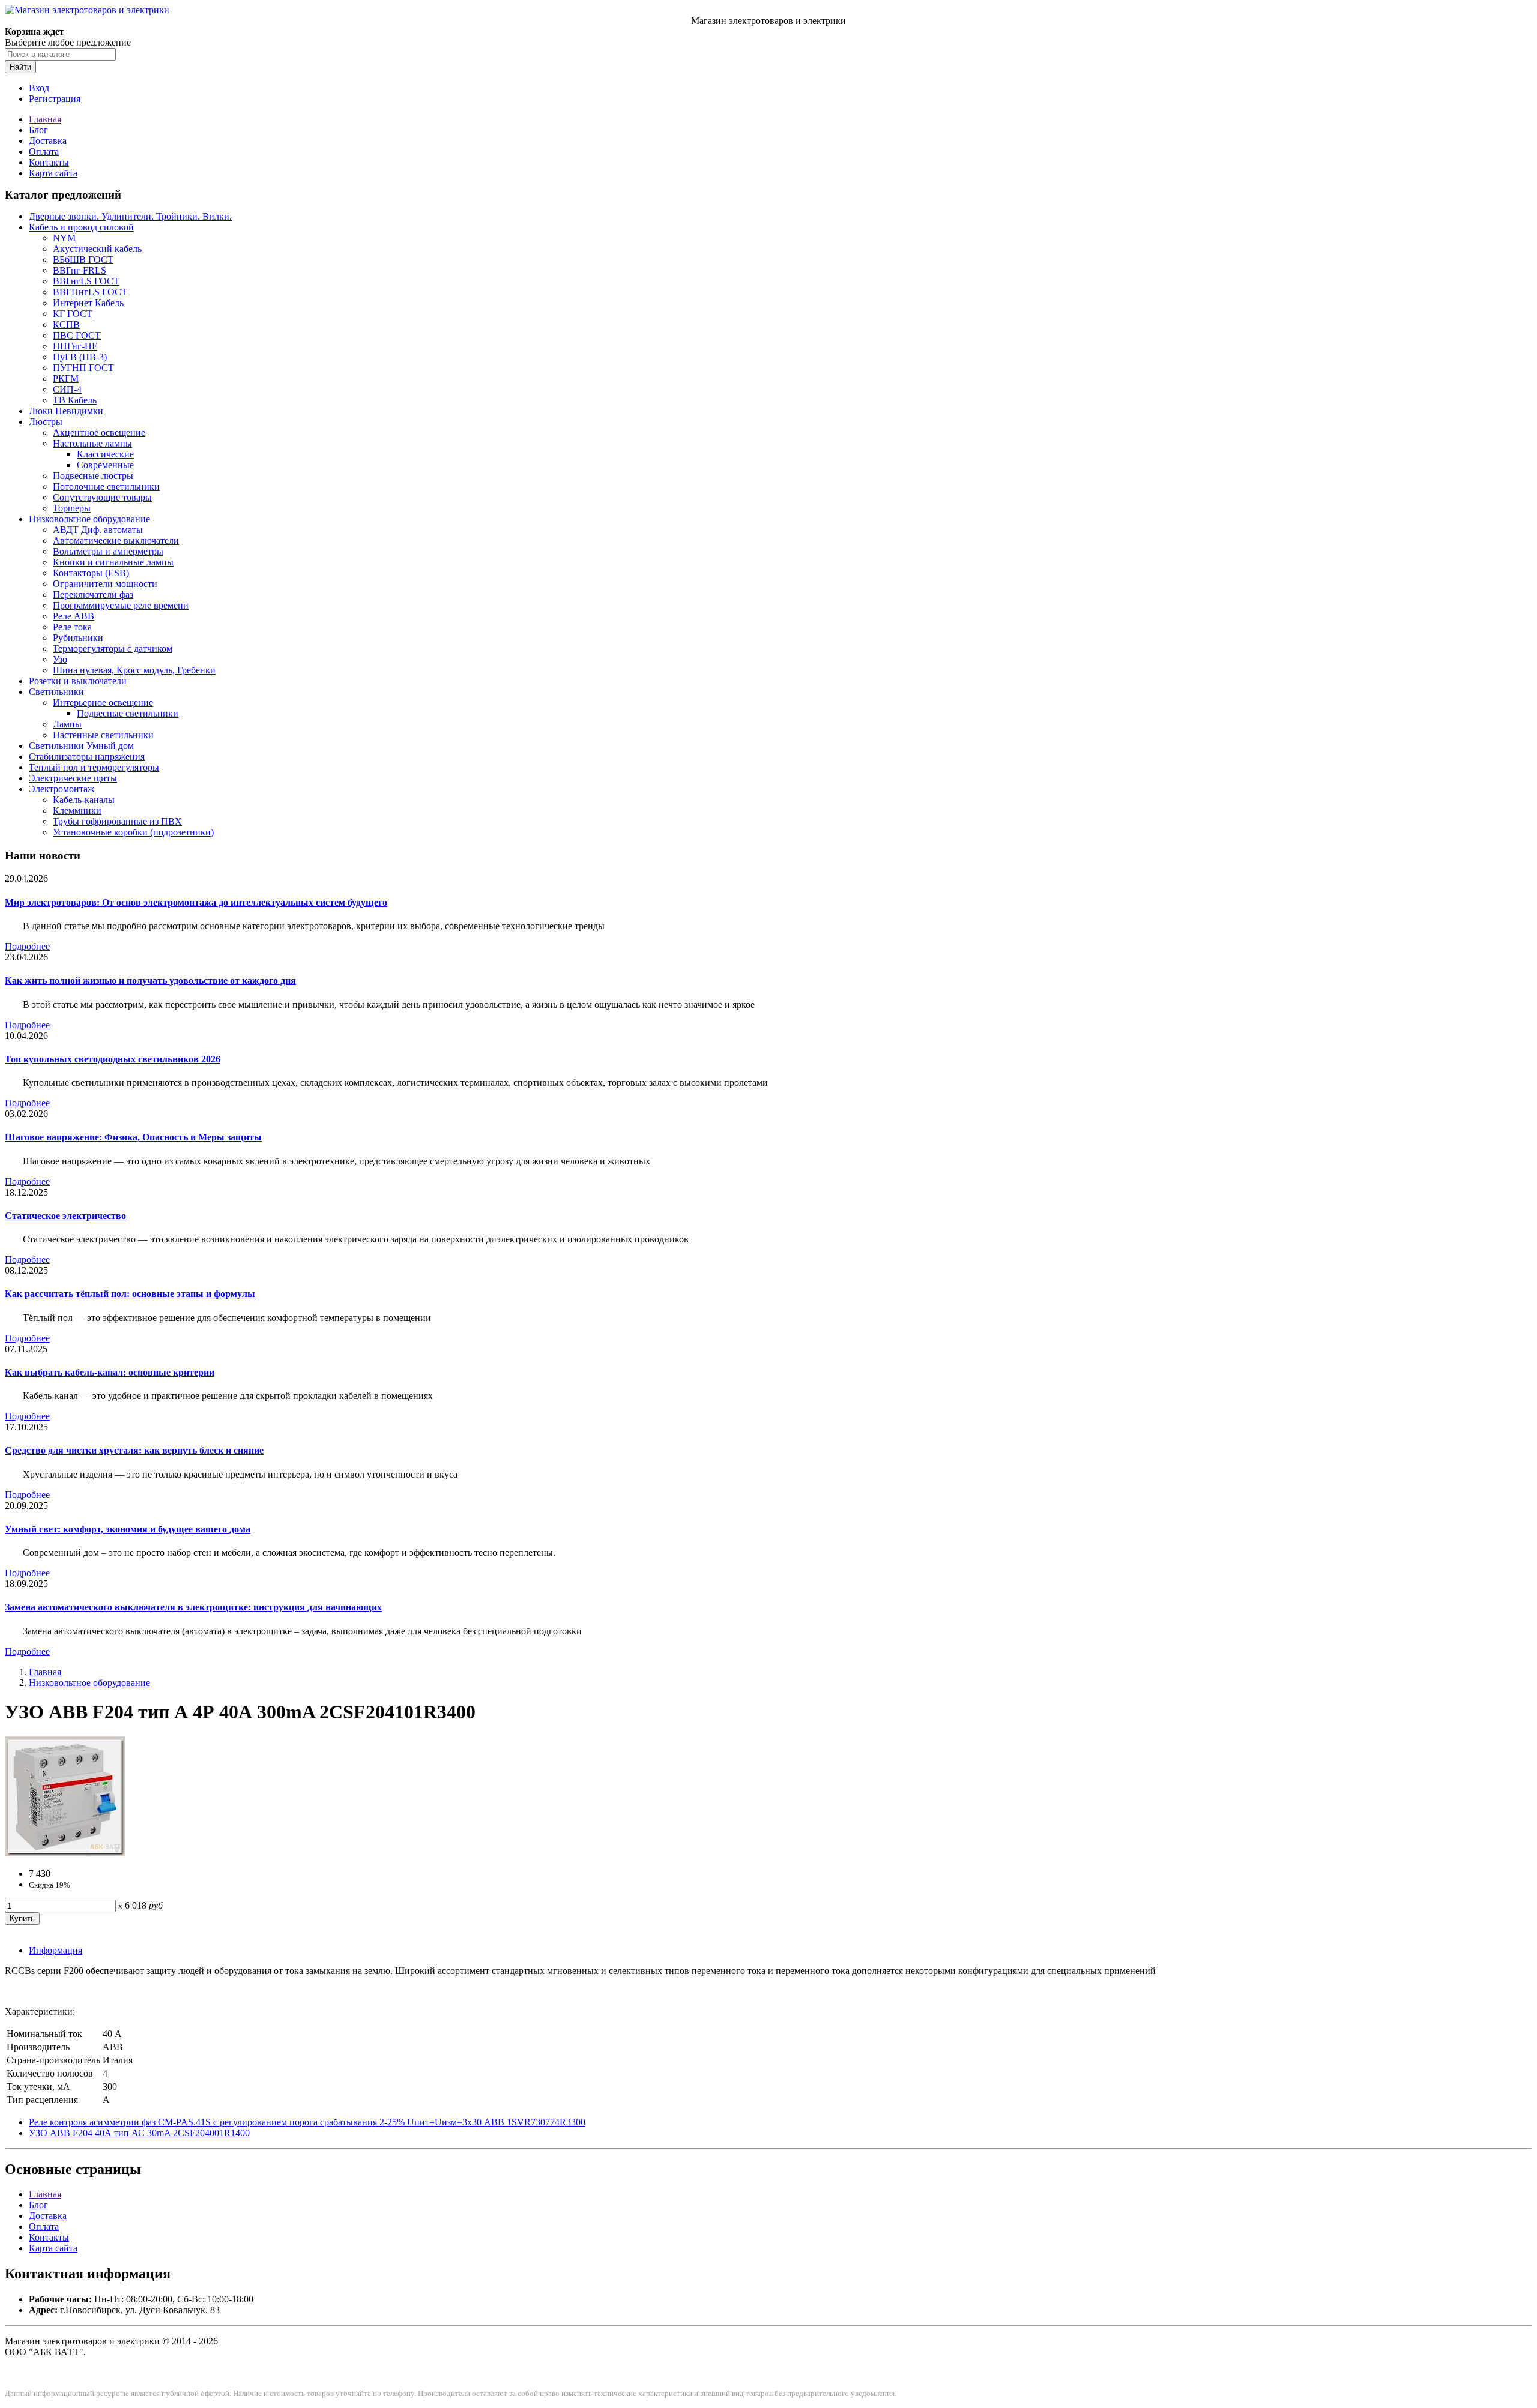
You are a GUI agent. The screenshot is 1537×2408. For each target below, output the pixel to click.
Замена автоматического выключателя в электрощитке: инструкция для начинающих (193, 1607)
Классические (105, 454)
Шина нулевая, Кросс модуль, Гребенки (134, 670)
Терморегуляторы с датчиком (113, 649)
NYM (64, 238)
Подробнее (27, 946)
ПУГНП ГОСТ (83, 368)
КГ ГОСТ (73, 314)
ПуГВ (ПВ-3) (80, 357)
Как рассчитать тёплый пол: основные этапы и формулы (130, 1294)
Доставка (48, 141)
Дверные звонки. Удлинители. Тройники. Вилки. (130, 216)
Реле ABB (74, 616)
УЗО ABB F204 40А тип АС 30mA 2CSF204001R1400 (139, 2133)
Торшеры (72, 508)
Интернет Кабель (88, 303)
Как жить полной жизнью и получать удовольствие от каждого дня (150, 980)
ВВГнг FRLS (80, 270)
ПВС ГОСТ (77, 335)
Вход (39, 88)
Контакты (49, 162)
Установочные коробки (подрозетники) (133, 832)
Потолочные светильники (106, 486)
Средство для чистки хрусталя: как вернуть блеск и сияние (134, 1450)
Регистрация (55, 99)
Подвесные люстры (93, 476)
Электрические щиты (73, 778)
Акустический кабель (97, 249)
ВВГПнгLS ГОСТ (90, 292)
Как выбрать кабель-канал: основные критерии (110, 1372)
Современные (105, 465)
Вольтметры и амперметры (108, 551)
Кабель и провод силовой (81, 227)
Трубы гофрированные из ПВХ (117, 821)
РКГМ (66, 378)
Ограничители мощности (105, 584)
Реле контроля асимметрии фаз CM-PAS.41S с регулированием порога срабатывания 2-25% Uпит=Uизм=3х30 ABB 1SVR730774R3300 (307, 2122)
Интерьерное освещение (103, 703)
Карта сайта (53, 173)
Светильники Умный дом (81, 746)
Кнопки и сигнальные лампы (113, 562)
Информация (56, 1950)
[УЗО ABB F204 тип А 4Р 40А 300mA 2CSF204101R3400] (65, 1853)
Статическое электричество (65, 1216)
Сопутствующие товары (102, 497)
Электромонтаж (62, 789)
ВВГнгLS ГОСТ (86, 281)
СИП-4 (67, 389)
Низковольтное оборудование (89, 519)
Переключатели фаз (93, 594)
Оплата (44, 152)
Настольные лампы (92, 443)
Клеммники (77, 811)
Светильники (56, 692)
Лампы (67, 724)
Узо (60, 659)
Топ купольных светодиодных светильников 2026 (113, 1059)
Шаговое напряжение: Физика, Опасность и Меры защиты (133, 1137)
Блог (38, 130)
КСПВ (66, 324)
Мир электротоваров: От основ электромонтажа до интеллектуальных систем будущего (196, 902)
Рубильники (78, 638)
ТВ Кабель (75, 400)
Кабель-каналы (84, 800)
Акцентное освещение (99, 432)
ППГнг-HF (75, 346)
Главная (45, 119)
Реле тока (72, 627)
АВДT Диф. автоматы (98, 530)
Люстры (46, 422)
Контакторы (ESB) (91, 573)
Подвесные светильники (128, 713)
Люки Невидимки (66, 411)
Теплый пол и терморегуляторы (94, 767)
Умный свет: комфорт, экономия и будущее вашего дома (128, 1529)
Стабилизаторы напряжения (87, 757)
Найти (20, 67)
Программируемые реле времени (121, 605)
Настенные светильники (103, 735)
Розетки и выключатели (78, 681)
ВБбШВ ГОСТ (83, 260)
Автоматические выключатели (116, 540)
